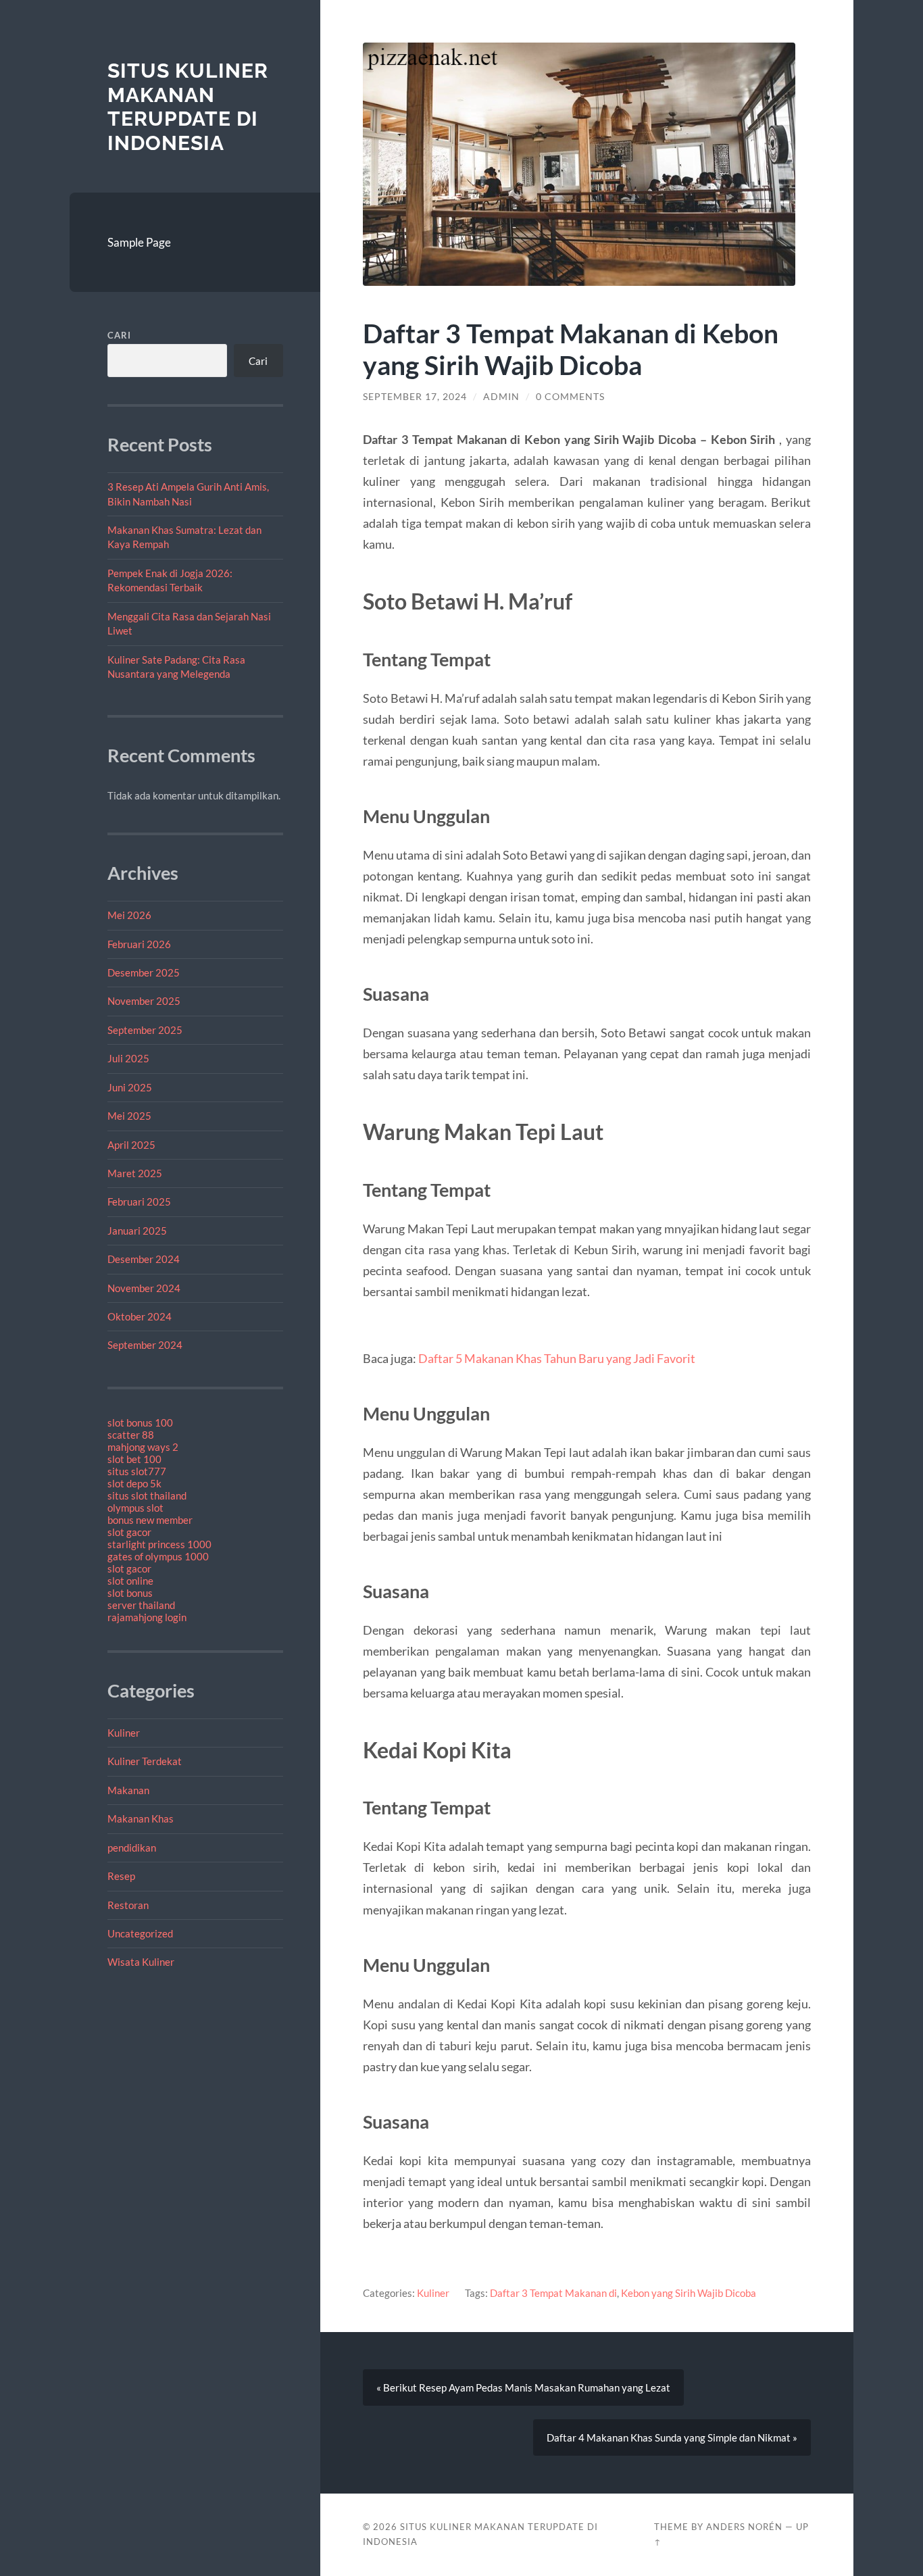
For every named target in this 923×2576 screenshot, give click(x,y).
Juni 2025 (130, 1087)
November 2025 (144, 1001)
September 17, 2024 (415, 397)
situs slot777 (137, 1471)
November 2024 (144, 1288)
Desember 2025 (144, 972)
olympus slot (135, 1508)
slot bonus (130, 1593)
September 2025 (145, 1030)
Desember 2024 (144, 1259)
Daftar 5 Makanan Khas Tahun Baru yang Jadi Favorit (557, 1358)
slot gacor (129, 1532)
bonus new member (150, 1520)
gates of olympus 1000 (158, 1556)
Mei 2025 (129, 1116)
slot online (130, 1581)
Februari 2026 (139, 944)
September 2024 (145, 1345)
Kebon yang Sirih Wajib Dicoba (689, 2293)
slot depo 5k (134, 1483)
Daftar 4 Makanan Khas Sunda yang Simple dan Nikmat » (672, 2437)
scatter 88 (131, 1435)
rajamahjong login (147, 1617)
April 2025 (131, 1145)
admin (501, 397)
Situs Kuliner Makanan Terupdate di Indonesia (188, 107)
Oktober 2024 (140, 1316)
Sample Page (139, 242)
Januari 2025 (137, 1231)
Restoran (128, 1905)
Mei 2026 (129, 915)
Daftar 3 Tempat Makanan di (553, 2293)
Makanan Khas (141, 1818)
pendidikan (132, 1848)
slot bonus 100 (140, 1422)
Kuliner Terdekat (145, 1761)
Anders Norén (744, 2527)
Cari (119, 335)
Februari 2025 (139, 1202)
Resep (121, 1876)
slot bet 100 (134, 1459)
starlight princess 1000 (159, 1544)
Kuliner (124, 1733)
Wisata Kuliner (141, 1962)
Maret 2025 (135, 1173)
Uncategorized (140, 1933)
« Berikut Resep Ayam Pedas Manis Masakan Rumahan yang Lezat (523, 2387)
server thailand (141, 1605)
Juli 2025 (128, 1058)
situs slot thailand (147, 1495)
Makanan (128, 1790)
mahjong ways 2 (143, 1447)
